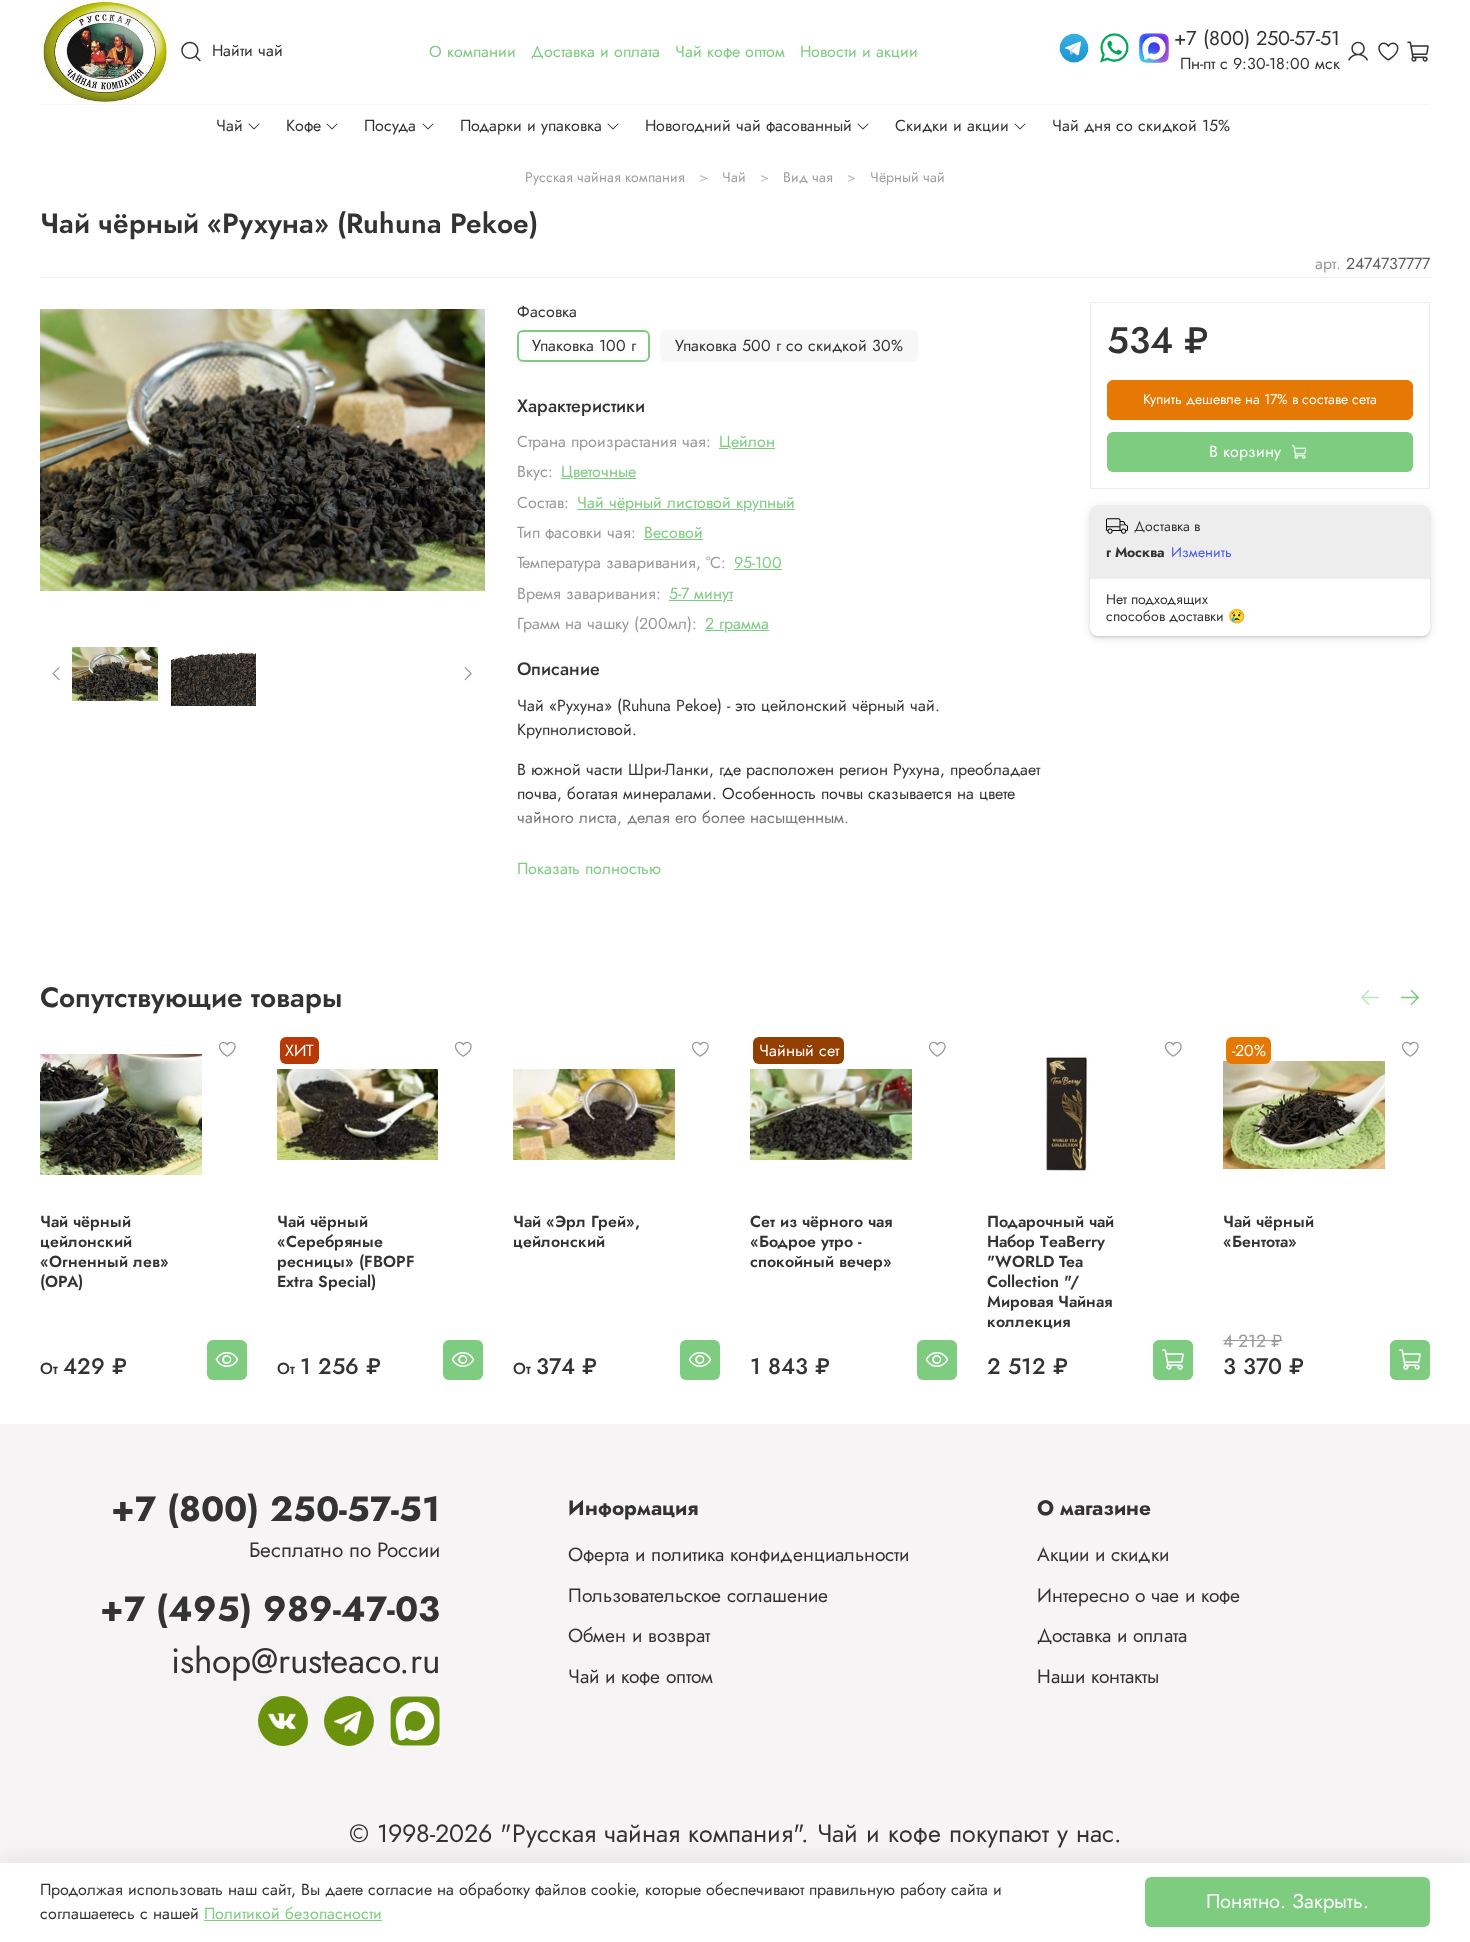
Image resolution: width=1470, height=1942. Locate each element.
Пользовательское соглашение (698, 1595)
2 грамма (737, 623)
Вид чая (808, 177)
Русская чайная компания (605, 177)
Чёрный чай (907, 177)
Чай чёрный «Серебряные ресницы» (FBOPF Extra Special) (346, 1251)
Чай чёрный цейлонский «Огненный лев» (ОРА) (104, 1251)
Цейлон (747, 441)
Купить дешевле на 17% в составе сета (1260, 399)
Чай (229, 125)
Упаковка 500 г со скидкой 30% (789, 345)
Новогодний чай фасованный (748, 125)
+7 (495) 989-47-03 (270, 1608)
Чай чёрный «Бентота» (1268, 1231)
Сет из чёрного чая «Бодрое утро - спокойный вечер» (821, 1241)
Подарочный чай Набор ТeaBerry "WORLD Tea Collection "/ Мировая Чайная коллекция (1050, 1271)
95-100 (758, 562)
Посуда (390, 125)
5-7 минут (701, 593)
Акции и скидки (1103, 1554)
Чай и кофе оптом (640, 1676)
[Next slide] (453, 451)
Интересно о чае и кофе (1138, 1595)
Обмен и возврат (639, 1635)
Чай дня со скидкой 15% (1141, 125)
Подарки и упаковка (531, 125)
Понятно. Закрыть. (1287, 1901)
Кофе (303, 125)
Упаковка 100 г (584, 345)
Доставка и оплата (1112, 1635)
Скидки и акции (952, 125)
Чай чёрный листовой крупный (686, 502)
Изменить (1201, 552)
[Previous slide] (72, 451)
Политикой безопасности (293, 1913)
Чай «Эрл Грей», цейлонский (576, 1231)
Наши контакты (1098, 1676)
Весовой (673, 532)
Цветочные (598, 471)
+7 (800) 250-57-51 (275, 1508)
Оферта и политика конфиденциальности (738, 1554)
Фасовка (547, 311)
